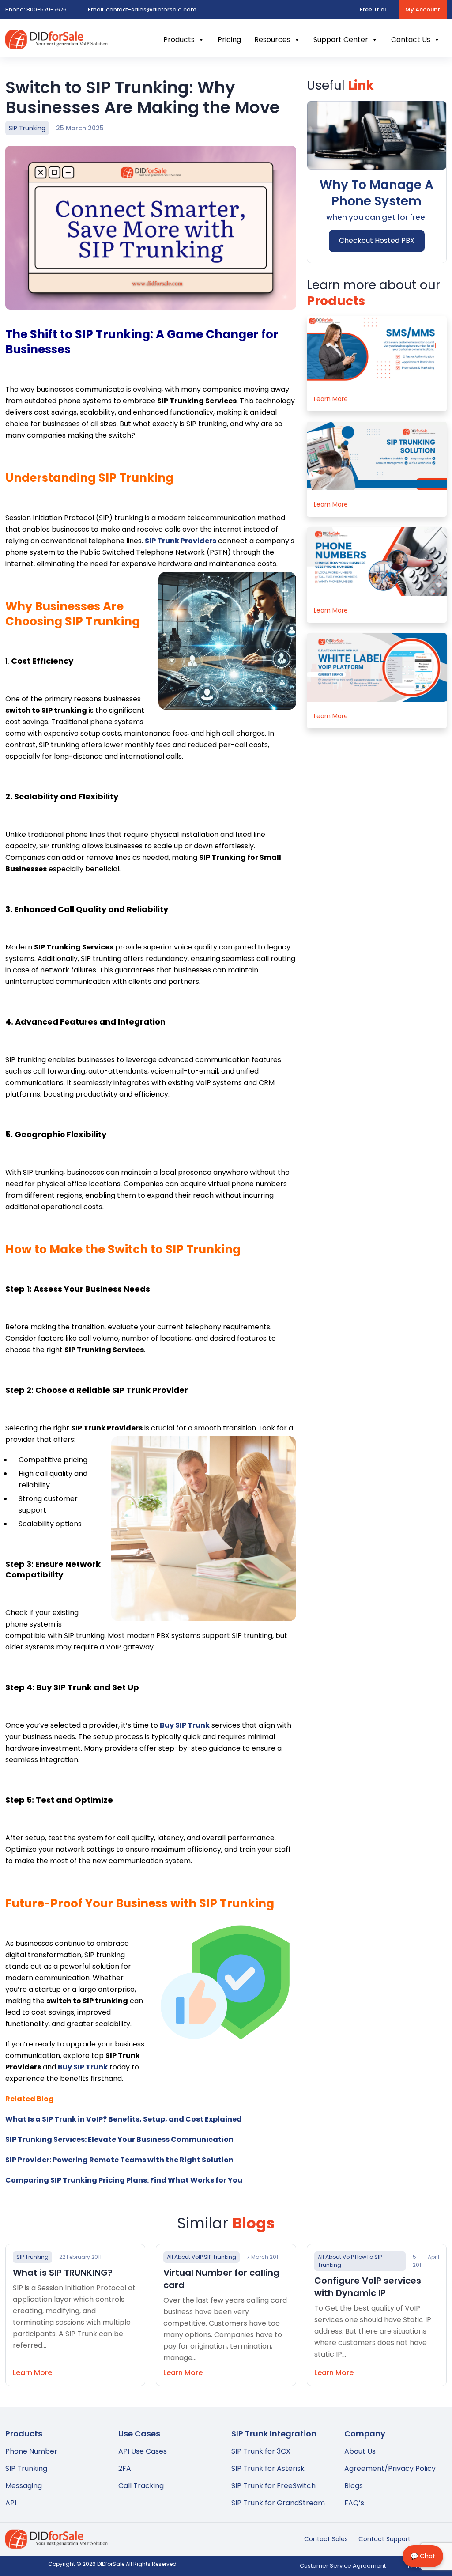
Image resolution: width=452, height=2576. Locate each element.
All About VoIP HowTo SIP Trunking (350, 2261)
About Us (360, 2451)
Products (179, 40)
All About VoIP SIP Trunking (202, 2257)
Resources (272, 40)
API (11, 2503)
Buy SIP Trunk (83, 2067)
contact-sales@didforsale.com (142, 9)
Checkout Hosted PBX (377, 240)
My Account (423, 9)
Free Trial (373, 9)
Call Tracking (141, 2486)
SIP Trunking (27, 128)
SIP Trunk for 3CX (261, 2451)
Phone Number (31, 2451)
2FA (125, 2468)
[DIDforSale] (56, 44)
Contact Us (411, 40)
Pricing (229, 40)
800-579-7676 (36, 9)
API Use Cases (143, 2451)
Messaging (24, 2486)
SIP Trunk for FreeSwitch (273, 2486)
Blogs (354, 2486)
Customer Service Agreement (343, 2566)
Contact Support (384, 2539)
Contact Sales (326, 2539)
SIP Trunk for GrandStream (278, 2503)
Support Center (341, 40)
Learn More (331, 399)
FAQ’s (354, 2503)
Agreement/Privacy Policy (390, 2468)
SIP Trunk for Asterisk (268, 2468)
